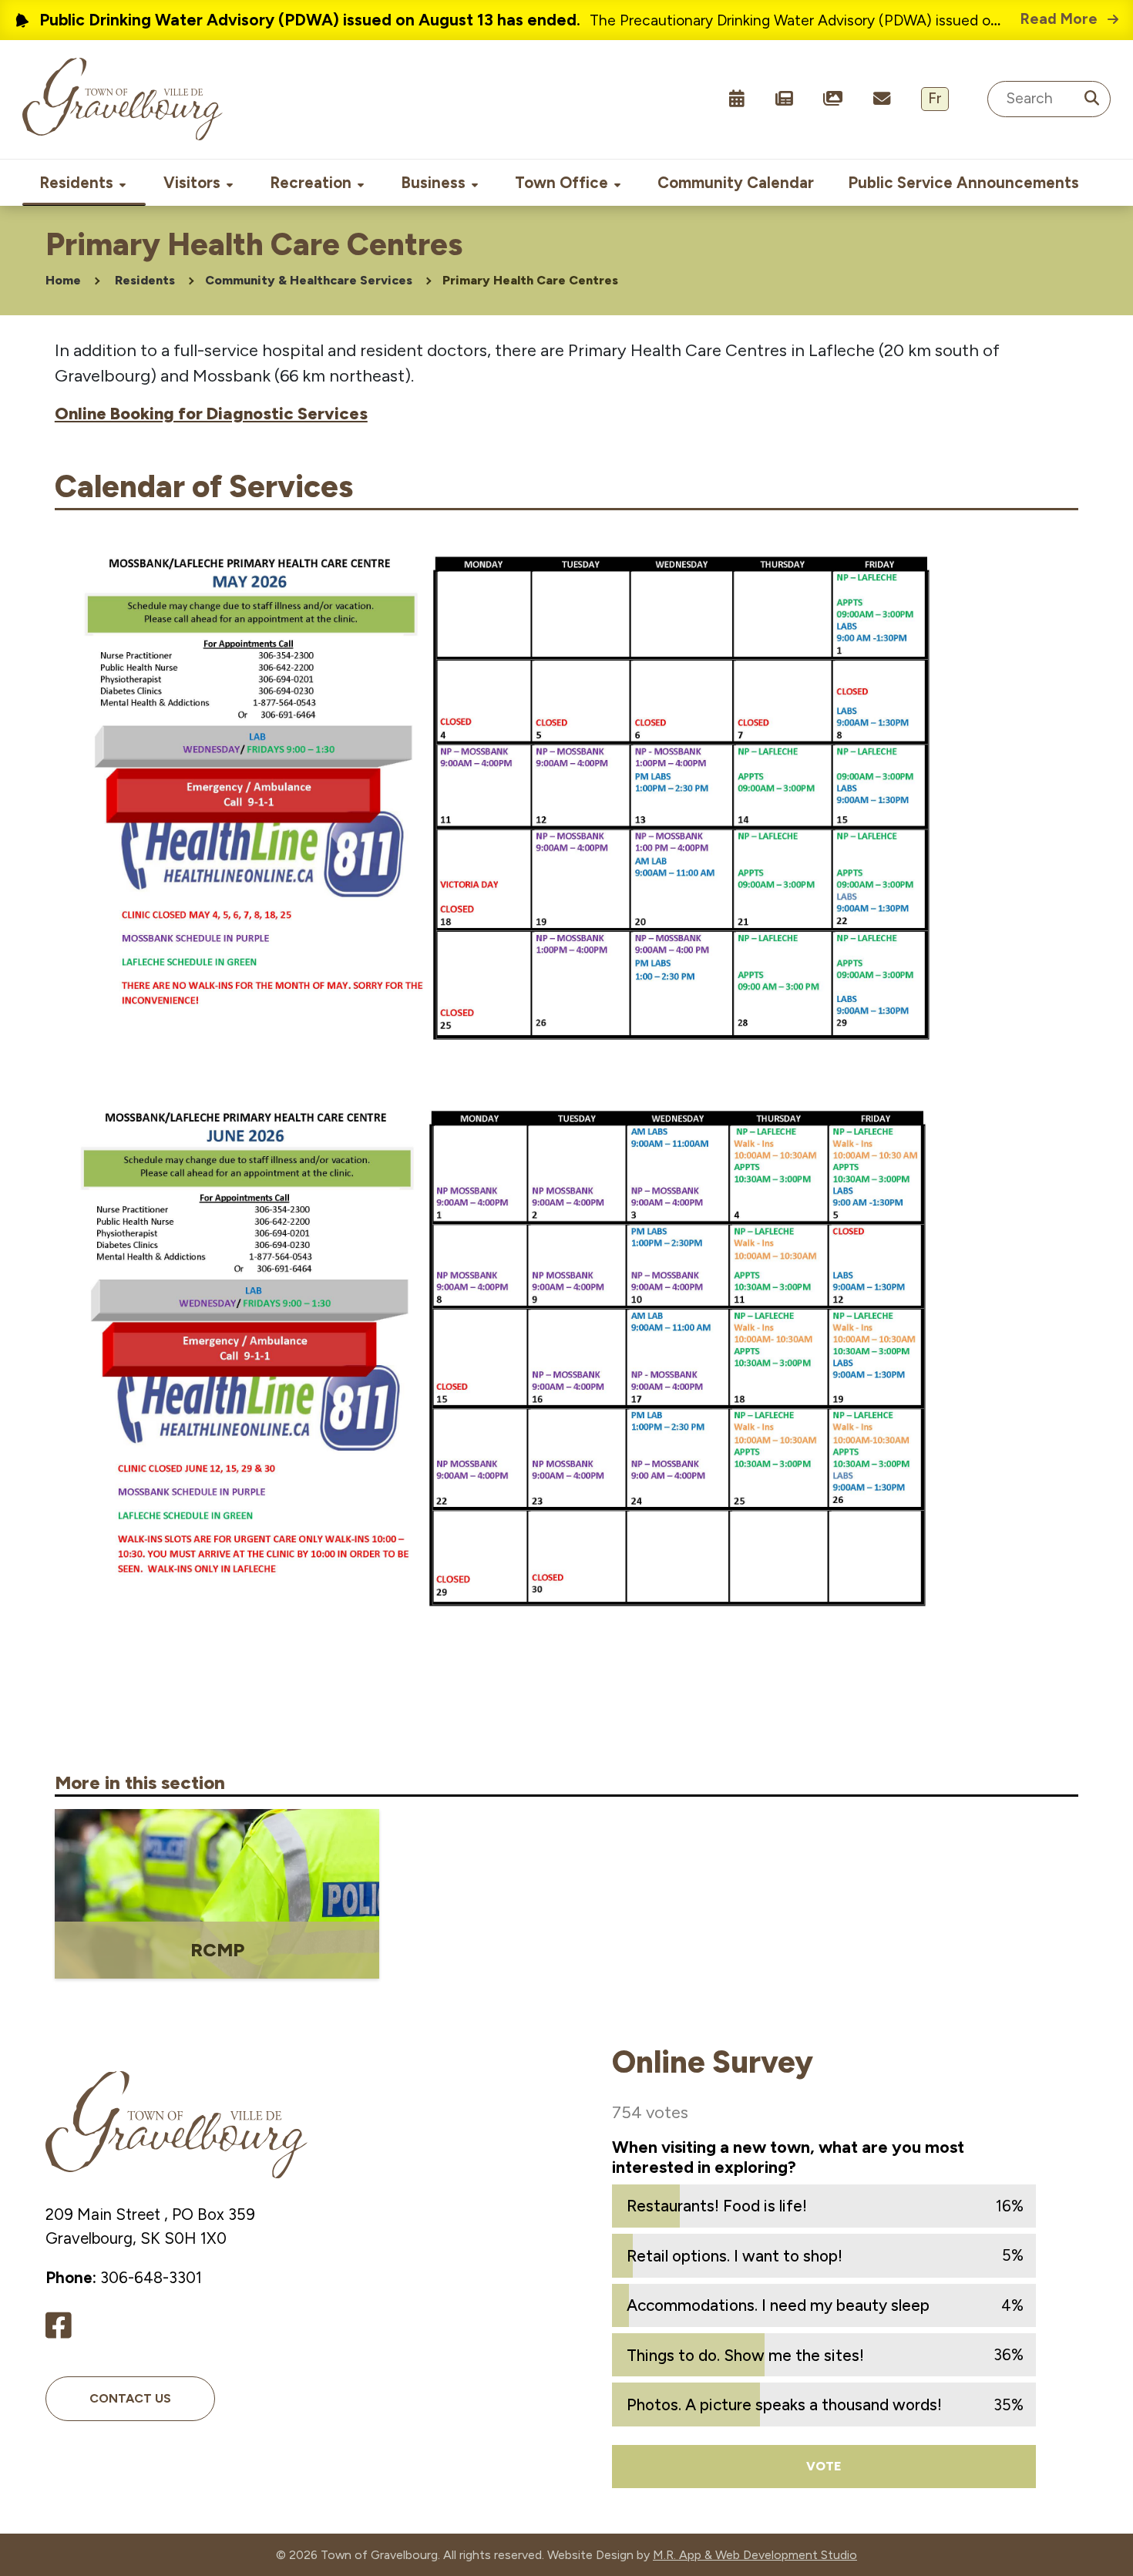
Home (63, 280)
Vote (824, 2466)
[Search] (1091, 99)
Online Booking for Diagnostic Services (211, 414)
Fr (935, 98)
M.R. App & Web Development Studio (755, 2555)
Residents (145, 280)
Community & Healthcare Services (309, 280)
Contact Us (130, 2398)
